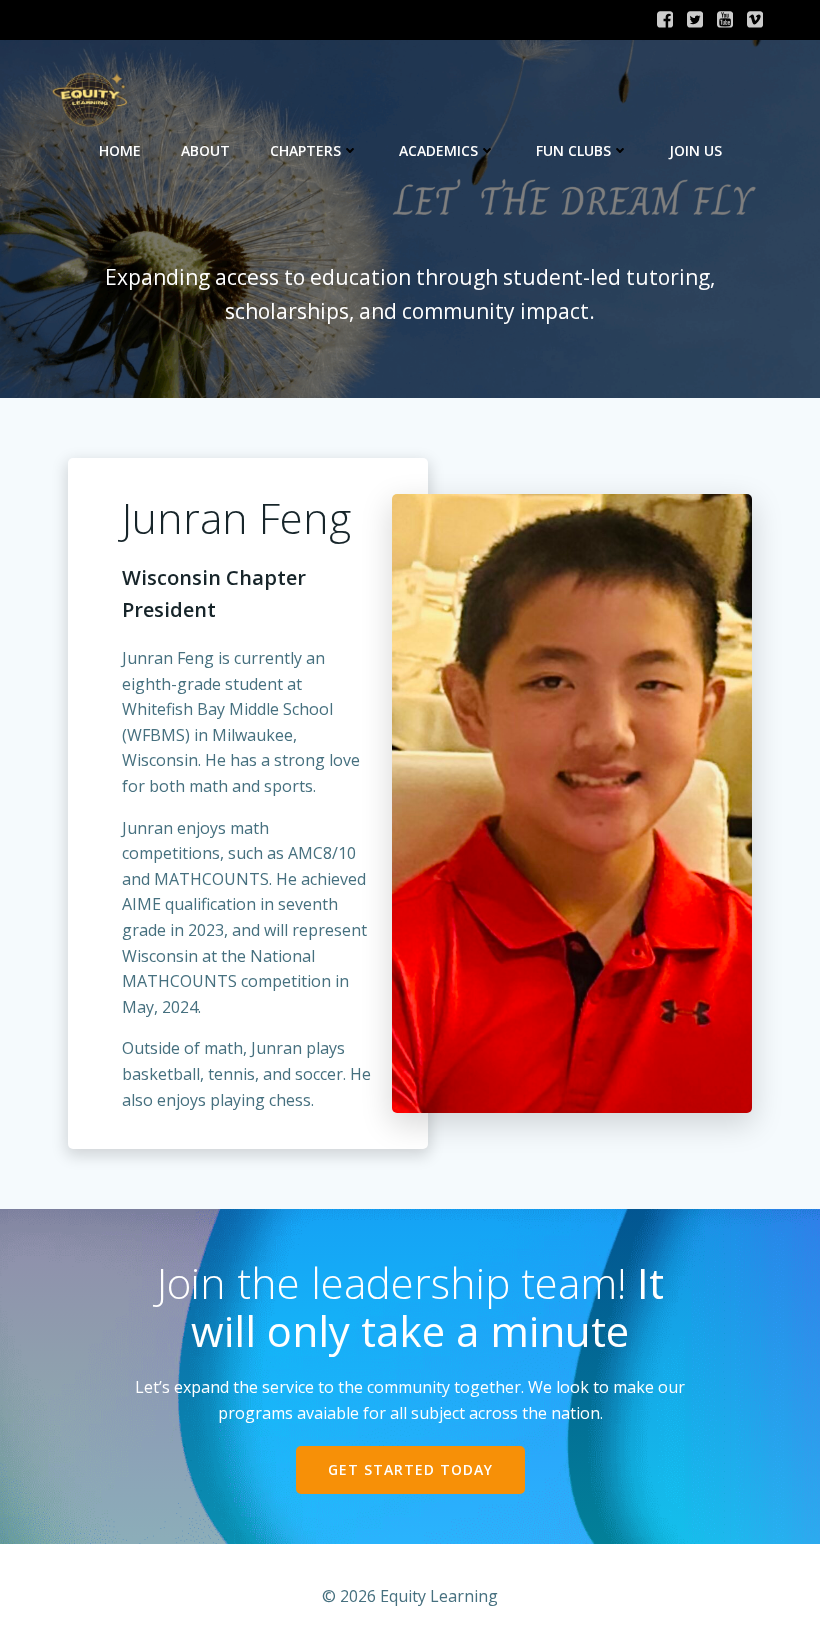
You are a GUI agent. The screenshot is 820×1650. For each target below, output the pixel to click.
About (205, 150)
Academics (438, 150)
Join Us (695, 150)
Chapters (305, 150)
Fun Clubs (573, 150)
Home (120, 150)
